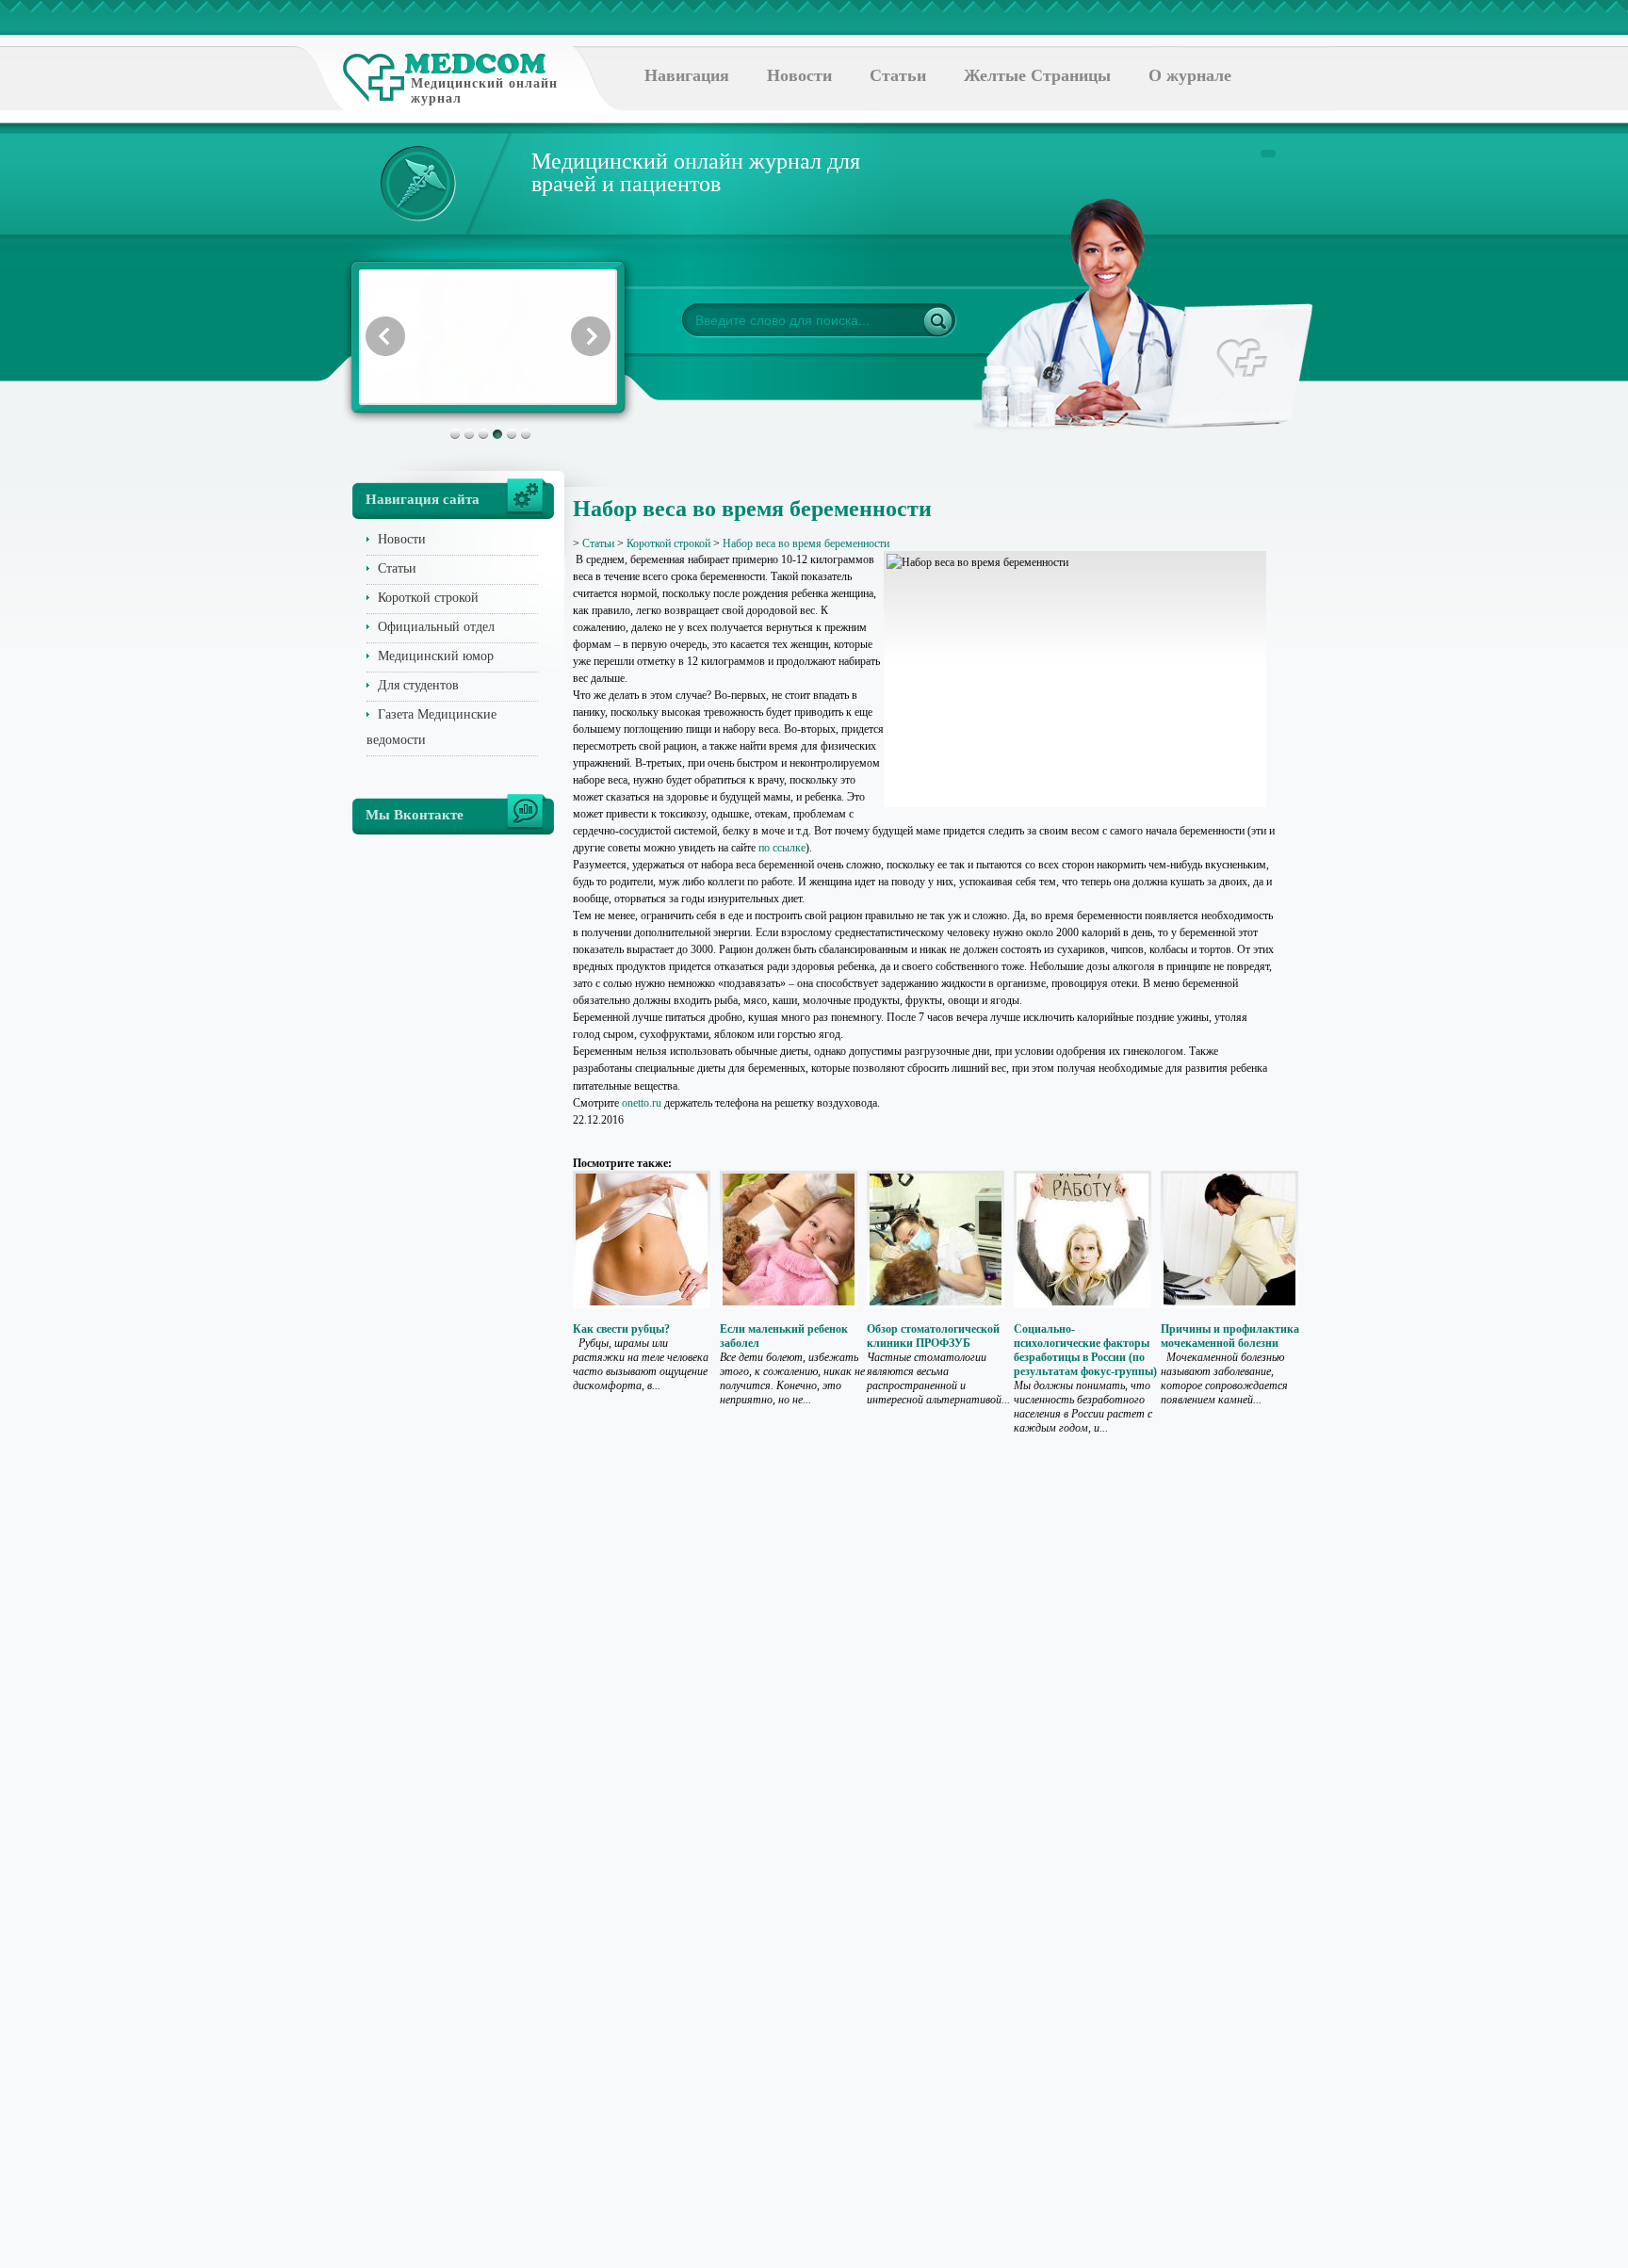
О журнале (1190, 75)
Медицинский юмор (436, 656)
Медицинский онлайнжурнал (484, 91)
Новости (799, 75)
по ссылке (782, 848)
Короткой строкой (428, 598)
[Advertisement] (1364, 753)
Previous (385, 336)
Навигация (687, 75)
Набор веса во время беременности (806, 543)
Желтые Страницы (1037, 75)
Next (591, 336)
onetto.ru (642, 1103)
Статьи (898, 75)
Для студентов (418, 685)
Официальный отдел (436, 627)
